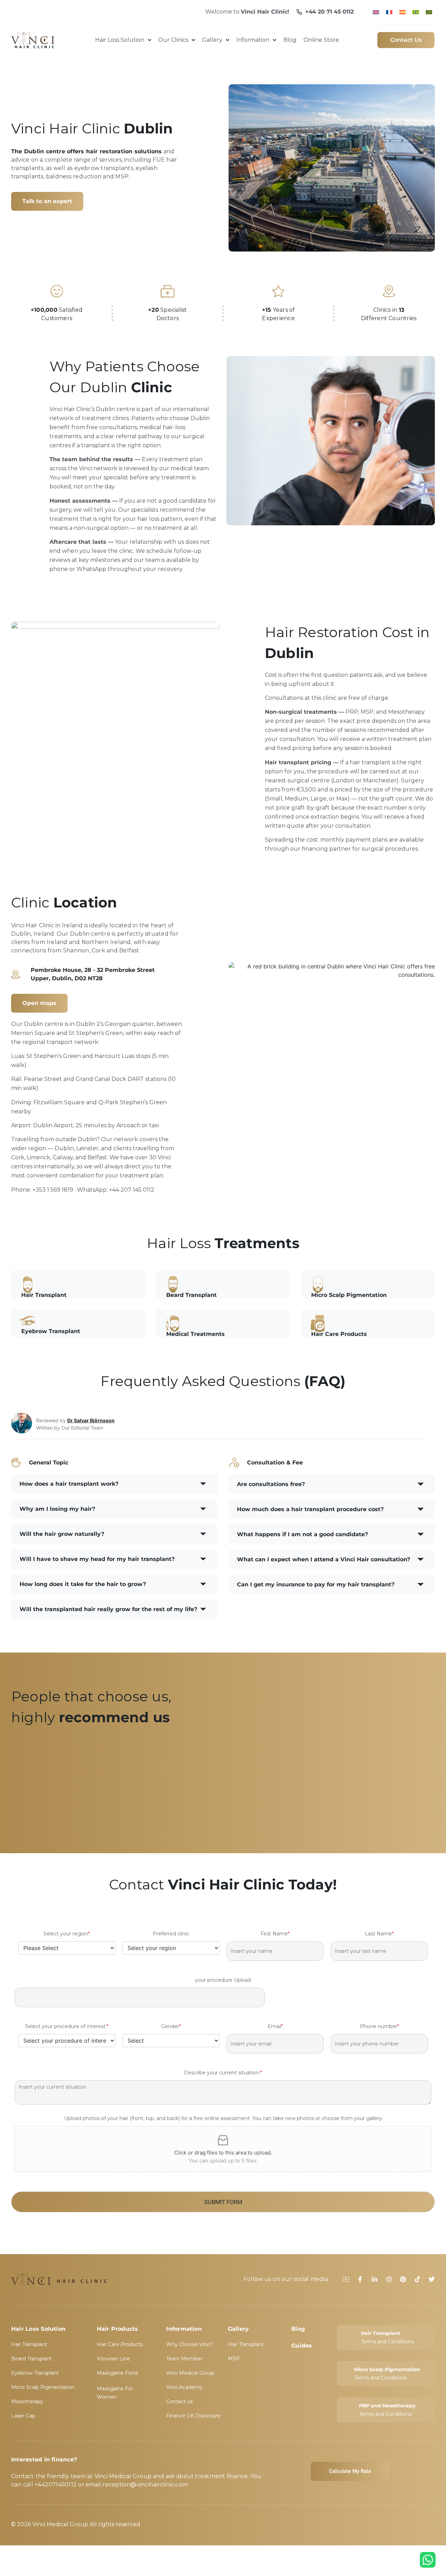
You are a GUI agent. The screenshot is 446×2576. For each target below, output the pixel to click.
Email (275, 2026)
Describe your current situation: (223, 2073)
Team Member (184, 2359)
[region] (223, 1782)
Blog (298, 2329)
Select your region (67, 1934)
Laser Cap (23, 2416)
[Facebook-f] (360, 2279)
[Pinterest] (403, 2279)
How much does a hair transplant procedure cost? (310, 1509)
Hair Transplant (29, 2344)
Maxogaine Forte (118, 2373)
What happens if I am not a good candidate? (302, 1534)
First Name (275, 1934)
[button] (114, 1484)
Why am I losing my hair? (57, 1509)
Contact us (179, 2401)
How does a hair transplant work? (69, 1484)
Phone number (379, 2026)
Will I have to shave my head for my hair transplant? (97, 1559)
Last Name (379, 1934)
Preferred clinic (171, 1934)
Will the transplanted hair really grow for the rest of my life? (108, 1609)
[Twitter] (432, 2279)
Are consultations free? (271, 1484)
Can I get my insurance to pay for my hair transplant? (316, 1584)
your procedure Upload (223, 1980)
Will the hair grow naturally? (62, 1534)
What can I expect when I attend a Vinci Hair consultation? (324, 1559)
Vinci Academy (184, 2387)
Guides (302, 2346)
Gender (171, 2026)
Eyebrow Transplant (35, 2373)
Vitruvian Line (113, 2359)
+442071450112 (56, 2485)
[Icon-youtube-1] (346, 2279)
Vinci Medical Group (190, 2373)
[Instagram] (389, 2279)
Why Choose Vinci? (190, 2344)
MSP (234, 2359)
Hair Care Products (120, 2344)
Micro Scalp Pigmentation (43, 2387)
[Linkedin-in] (375, 2279)
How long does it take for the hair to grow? (83, 1584)
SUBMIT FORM (223, 2202)
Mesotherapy (27, 2401)
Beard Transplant (32, 2359)
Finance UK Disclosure (193, 2416)
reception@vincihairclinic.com (145, 2485)
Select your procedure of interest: (67, 2026)
